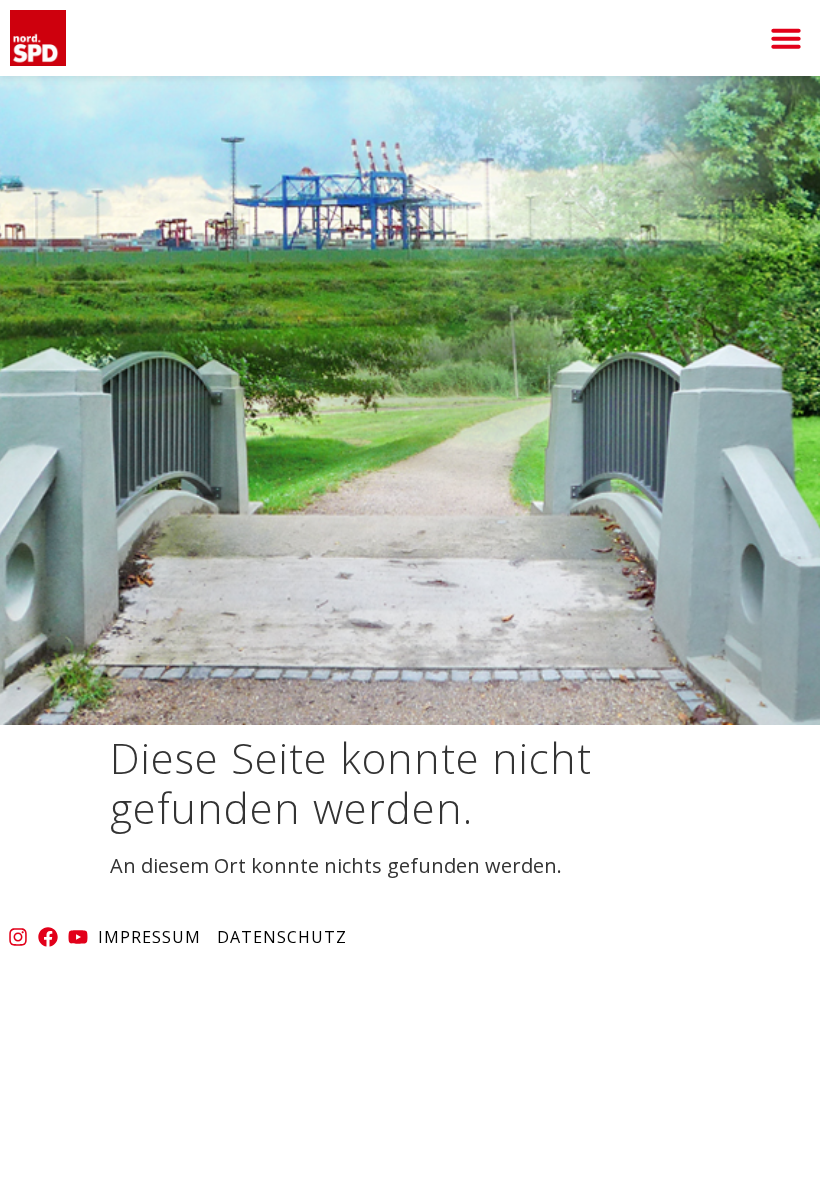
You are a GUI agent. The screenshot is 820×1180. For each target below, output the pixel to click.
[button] (786, 38)
